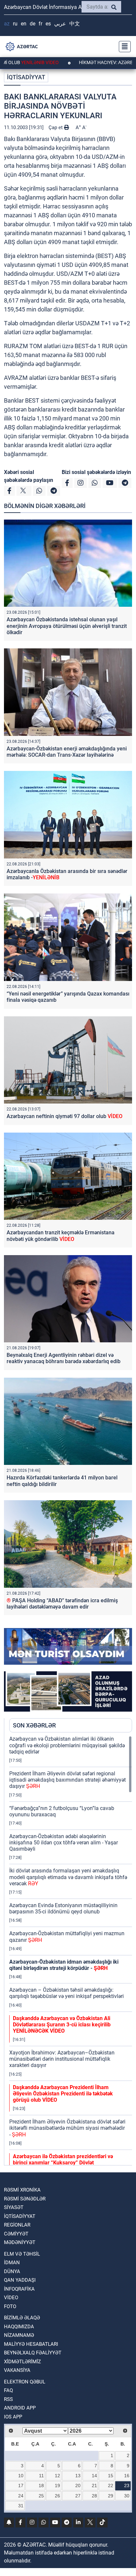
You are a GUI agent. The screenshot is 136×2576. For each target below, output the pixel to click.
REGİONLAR (17, 2225)
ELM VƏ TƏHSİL (22, 2254)
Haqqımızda (19, 2327)
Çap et (56, 127)
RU (15, 24)
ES (48, 24)
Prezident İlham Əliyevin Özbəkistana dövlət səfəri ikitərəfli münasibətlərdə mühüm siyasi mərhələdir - (67, 2128)
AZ (7, 24)
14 (94, 2476)
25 (41, 2496)
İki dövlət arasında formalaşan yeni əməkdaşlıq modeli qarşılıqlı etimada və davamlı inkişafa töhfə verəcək (68, 1877)
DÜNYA (12, 2271)
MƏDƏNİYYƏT (20, 2242)
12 (57, 2476)
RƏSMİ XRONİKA (22, 2190)
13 (78, 2476)
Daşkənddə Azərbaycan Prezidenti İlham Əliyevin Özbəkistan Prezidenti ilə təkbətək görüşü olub (63, 2094)
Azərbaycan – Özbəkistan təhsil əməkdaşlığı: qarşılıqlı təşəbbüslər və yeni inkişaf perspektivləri (67, 1993)
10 (21, 2476)
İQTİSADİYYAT (26, 77)
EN (24, 24)
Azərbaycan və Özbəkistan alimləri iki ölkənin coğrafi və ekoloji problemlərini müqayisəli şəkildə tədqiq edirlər (67, 1745)
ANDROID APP (20, 2408)
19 (57, 2485)
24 (21, 2496)
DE (33, 24)
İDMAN (12, 2263)
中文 (75, 24)
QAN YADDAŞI (20, 2280)
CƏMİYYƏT (16, 2234)
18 (41, 2485)
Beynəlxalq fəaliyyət (33, 2353)
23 (127, 2485)
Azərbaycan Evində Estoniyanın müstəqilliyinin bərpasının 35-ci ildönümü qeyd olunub (63, 1908)
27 (78, 2496)
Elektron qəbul (25, 2382)
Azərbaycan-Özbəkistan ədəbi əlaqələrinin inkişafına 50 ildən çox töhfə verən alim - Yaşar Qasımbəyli (64, 1843)
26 (57, 2496)
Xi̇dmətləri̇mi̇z (22, 2362)
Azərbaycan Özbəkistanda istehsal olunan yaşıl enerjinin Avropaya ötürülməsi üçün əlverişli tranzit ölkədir (67, 626)
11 (41, 2476)
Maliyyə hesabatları (31, 2344)
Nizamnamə (19, 2335)
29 (111, 2496)
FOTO (10, 2306)
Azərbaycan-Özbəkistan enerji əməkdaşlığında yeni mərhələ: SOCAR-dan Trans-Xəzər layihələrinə (67, 752)
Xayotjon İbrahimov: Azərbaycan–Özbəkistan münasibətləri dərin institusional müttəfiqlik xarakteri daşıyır (62, 2059)
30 (127, 2496)
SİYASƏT (14, 2207)
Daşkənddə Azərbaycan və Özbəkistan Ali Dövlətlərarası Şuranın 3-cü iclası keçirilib (62, 2025)
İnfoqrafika (19, 2289)
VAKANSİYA (17, 2370)
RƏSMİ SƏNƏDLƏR (25, 2199)
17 (21, 2485)
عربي (60, 24)
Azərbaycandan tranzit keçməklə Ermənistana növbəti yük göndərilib (61, 1236)
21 (94, 2485)
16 (127, 2476)
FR (40, 24)
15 (111, 2476)
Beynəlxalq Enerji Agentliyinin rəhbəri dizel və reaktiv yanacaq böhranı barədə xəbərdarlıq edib (64, 1358)
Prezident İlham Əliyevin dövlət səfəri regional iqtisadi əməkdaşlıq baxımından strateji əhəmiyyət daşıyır (68, 1780)
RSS (8, 2399)
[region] (71, 1950)
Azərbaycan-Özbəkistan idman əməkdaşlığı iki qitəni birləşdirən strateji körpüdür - (64, 1965)
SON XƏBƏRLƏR (34, 1725)
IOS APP (13, 2417)
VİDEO (11, 2298)
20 (78, 2485)
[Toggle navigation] (123, 47)
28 (94, 2496)
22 (111, 2485)
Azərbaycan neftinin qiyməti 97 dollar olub (65, 1116)
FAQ (8, 2390)
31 (21, 2506)
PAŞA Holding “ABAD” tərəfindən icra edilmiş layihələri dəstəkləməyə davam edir (62, 1604)
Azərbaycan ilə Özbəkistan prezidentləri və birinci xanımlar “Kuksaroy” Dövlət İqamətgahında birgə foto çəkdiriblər (64, 2163)
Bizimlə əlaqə (22, 2318)
